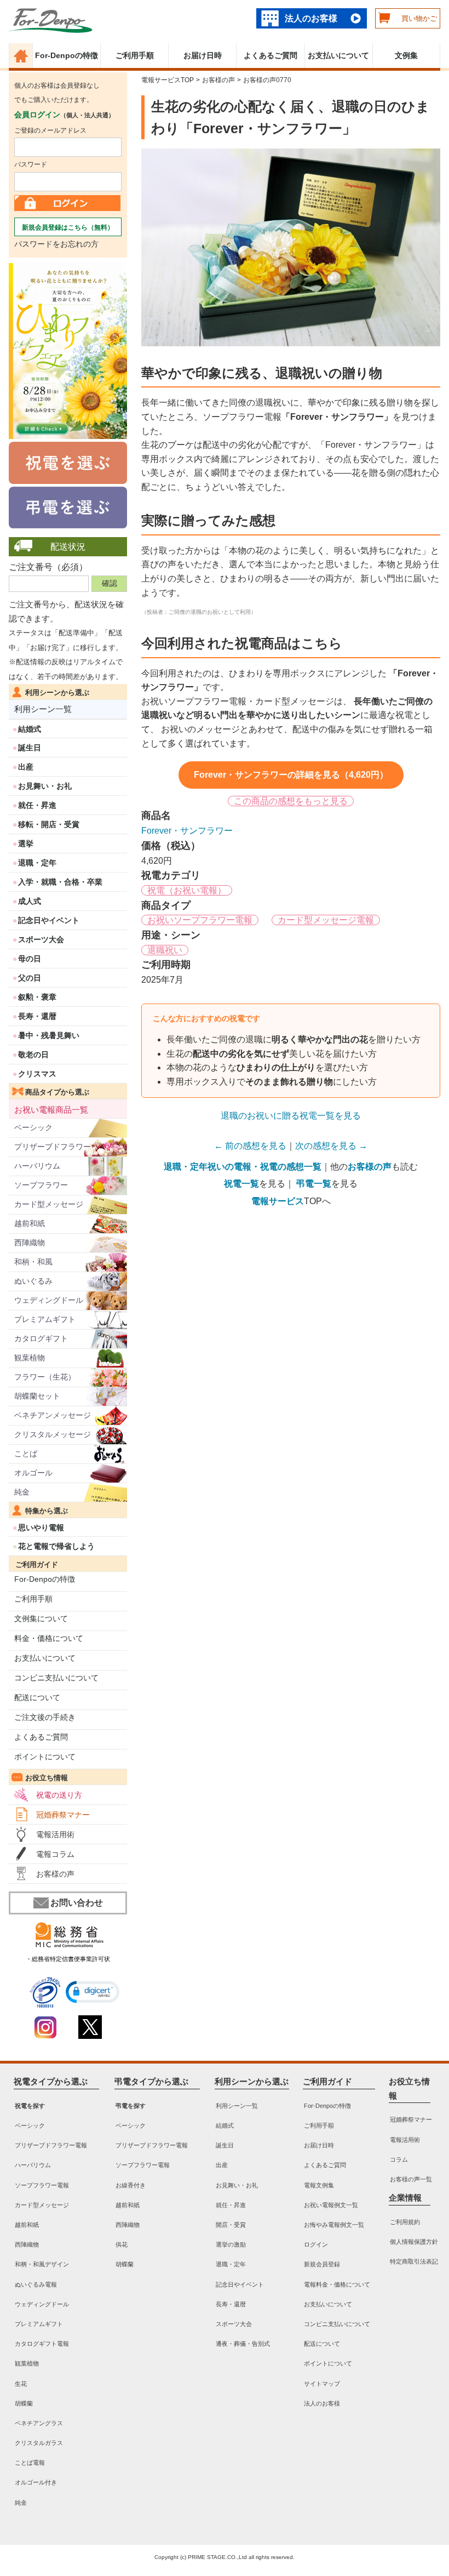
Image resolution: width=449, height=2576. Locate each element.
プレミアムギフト (45, 1319)
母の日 (30, 959)
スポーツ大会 (41, 939)
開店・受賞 (231, 2225)
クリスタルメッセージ (53, 1434)
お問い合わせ (77, 1903)
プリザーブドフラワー (53, 1147)
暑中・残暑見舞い (49, 1035)
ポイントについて (45, 1757)
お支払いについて (338, 55)
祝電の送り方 (59, 1795)
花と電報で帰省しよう (56, 1546)
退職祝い (165, 950)
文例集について (41, 1618)
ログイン (316, 2244)
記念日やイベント (49, 920)
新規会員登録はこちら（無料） (68, 227)
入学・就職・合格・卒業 (60, 882)
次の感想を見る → (331, 1146)
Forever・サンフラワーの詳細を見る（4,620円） (291, 775)
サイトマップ (322, 2384)
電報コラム (55, 1854)
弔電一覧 (314, 1184)
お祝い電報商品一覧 (51, 1110)
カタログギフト (41, 1338)
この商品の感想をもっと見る (291, 801)
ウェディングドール (49, 1300)
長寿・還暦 (37, 1016)
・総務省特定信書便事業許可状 (68, 1959)
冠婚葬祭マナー (63, 1815)
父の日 (30, 978)
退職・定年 (37, 863)
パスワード (31, 164)
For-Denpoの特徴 (67, 55)
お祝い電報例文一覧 (331, 2205)
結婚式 (30, 729)
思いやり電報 (41, 1528)
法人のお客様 (311, 18)
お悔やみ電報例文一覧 (334, 2225)
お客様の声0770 (267, 80)
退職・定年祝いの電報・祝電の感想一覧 (243, 1167)
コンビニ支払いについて (56, 1678)
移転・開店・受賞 (49, 824)
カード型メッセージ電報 (326, 920)
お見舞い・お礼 (45, 786)
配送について (37, 1697)
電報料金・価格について (337, 2284)
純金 (22, 1492)
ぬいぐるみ (33, 1281)
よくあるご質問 (270, 55)
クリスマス (37, 1074)
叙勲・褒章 (37, 997)
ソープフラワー (41, 1185)
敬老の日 (33, 1055)
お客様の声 (55, 1874)
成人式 (30, 901)
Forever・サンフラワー (187, 831)
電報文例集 (319, 2185)
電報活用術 (55, 1834)
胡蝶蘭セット (37, 1396)
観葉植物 (30, 1358)
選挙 (26, 844)
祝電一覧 (241, 1184)
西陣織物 (30, 1243)
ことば (26, 1454)
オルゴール (33, 1473)
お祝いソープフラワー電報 (200, 920)
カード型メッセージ (49, 1204)
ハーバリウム (37, 1166)
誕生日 (30, 748)
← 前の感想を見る (250, 1146)
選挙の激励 (231, 2244)
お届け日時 (203, 55)
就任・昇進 (37, 805)
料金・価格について (49, 1638)
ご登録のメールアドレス (50, 130)
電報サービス (278, 1201)
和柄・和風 (33, 1262)
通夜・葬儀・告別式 (243, 2344)
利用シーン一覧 (43, 709)
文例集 (406, 55)
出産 (26, 767)
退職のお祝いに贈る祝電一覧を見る (291, 1116)
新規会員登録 (322, 2265)
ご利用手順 (135, 55)
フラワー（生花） (45, 1377)
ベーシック (33, 1127)
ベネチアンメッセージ (53, 1415)
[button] (93, 1992)
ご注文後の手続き (45, 1717)
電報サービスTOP (168, 80)
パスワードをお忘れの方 (56, 244)
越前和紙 (30, 1223)
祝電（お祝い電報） (187, 890)
